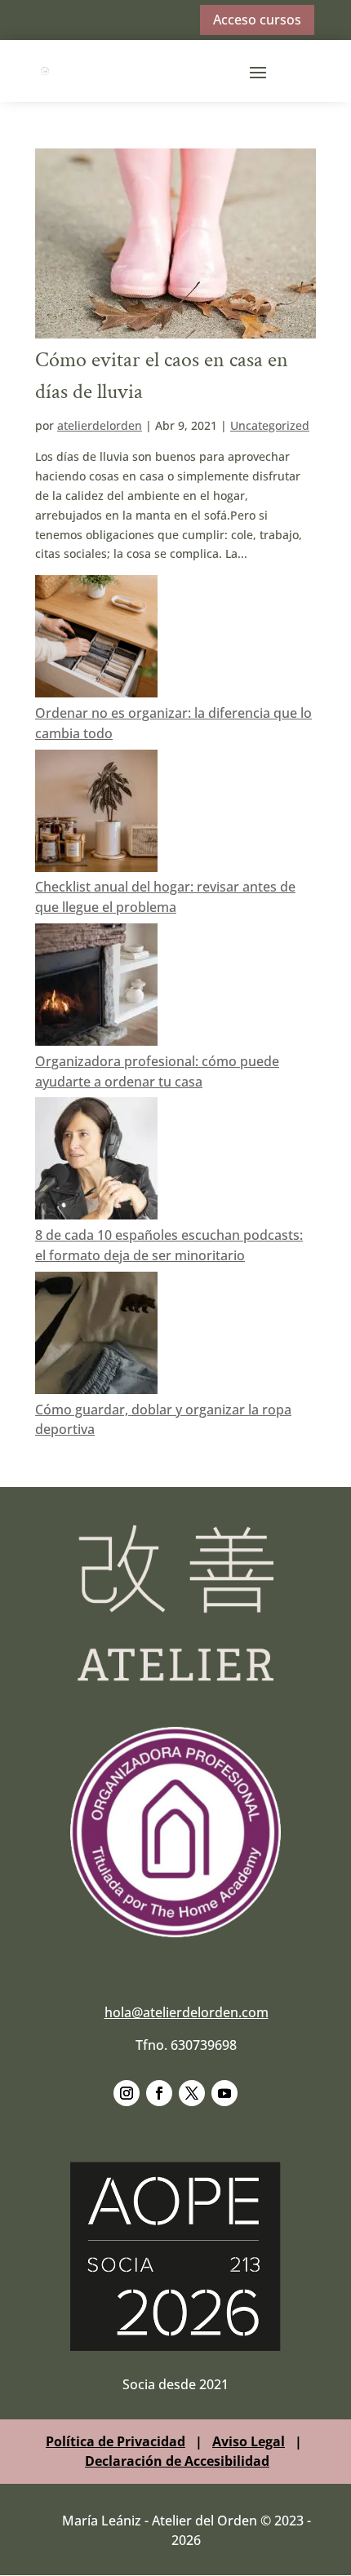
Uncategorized (270, 425)
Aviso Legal (249, 2441)
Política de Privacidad (116, 2441)
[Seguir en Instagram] (127, 2093)
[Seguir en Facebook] (159, 2093)
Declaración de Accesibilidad (177, 2461)
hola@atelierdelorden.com (187, 2012)
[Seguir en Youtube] (224, 2093)
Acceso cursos (257, 20)
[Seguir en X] (192, 2093)
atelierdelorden (100, 425)
